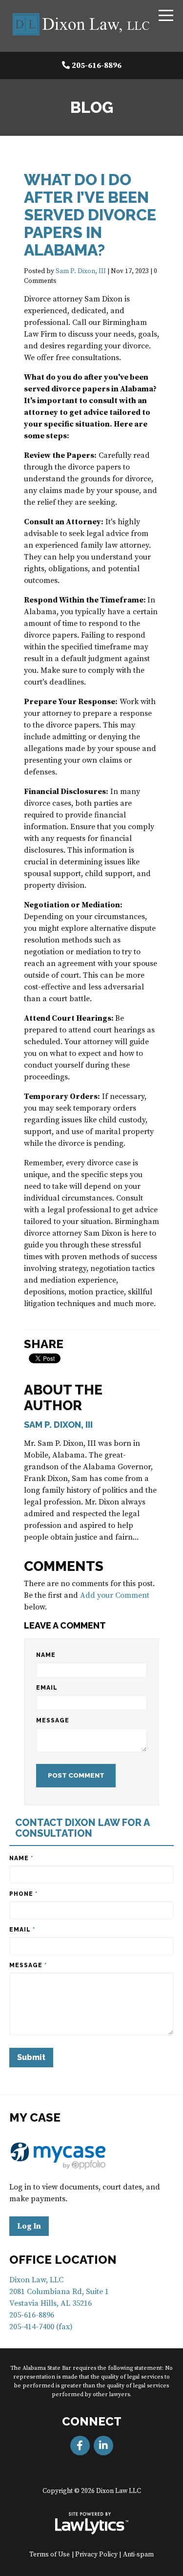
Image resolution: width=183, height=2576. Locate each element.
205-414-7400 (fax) (41, 2327)
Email (47, 1688)
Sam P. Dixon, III (81, 271)
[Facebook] (80, 2446)
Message (53, 1720)
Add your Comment (115, 1595)
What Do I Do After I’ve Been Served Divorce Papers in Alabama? (90, 215)
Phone (23, 1894)
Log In (29, 2226)
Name (46, 1655)
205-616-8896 (97, 65)
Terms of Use (50, 2555)
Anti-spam (138, 2555)
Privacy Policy (96, 2555)
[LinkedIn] (103, 2446)
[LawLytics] (92, 2523)
